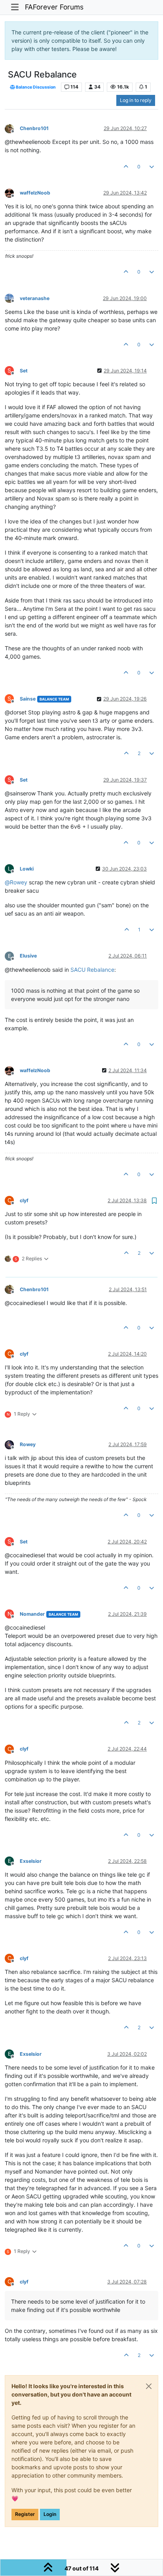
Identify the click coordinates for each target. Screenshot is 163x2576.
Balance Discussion (35, 87)
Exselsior (31, 1861)
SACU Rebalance (92, 970)
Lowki (27, 869)
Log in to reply (136, 100)
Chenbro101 (34, 128)
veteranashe (35, 298)
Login (50, 2514)
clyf (24, 1200)
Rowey (28, 1444)
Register (25, 2514)
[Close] (149, 2386)
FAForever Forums (54, 7)
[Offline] (12, 128)
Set (24, 371)
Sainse (28, 699)
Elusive (28, 956)
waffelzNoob (35, 193)
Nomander (32, 1614)
